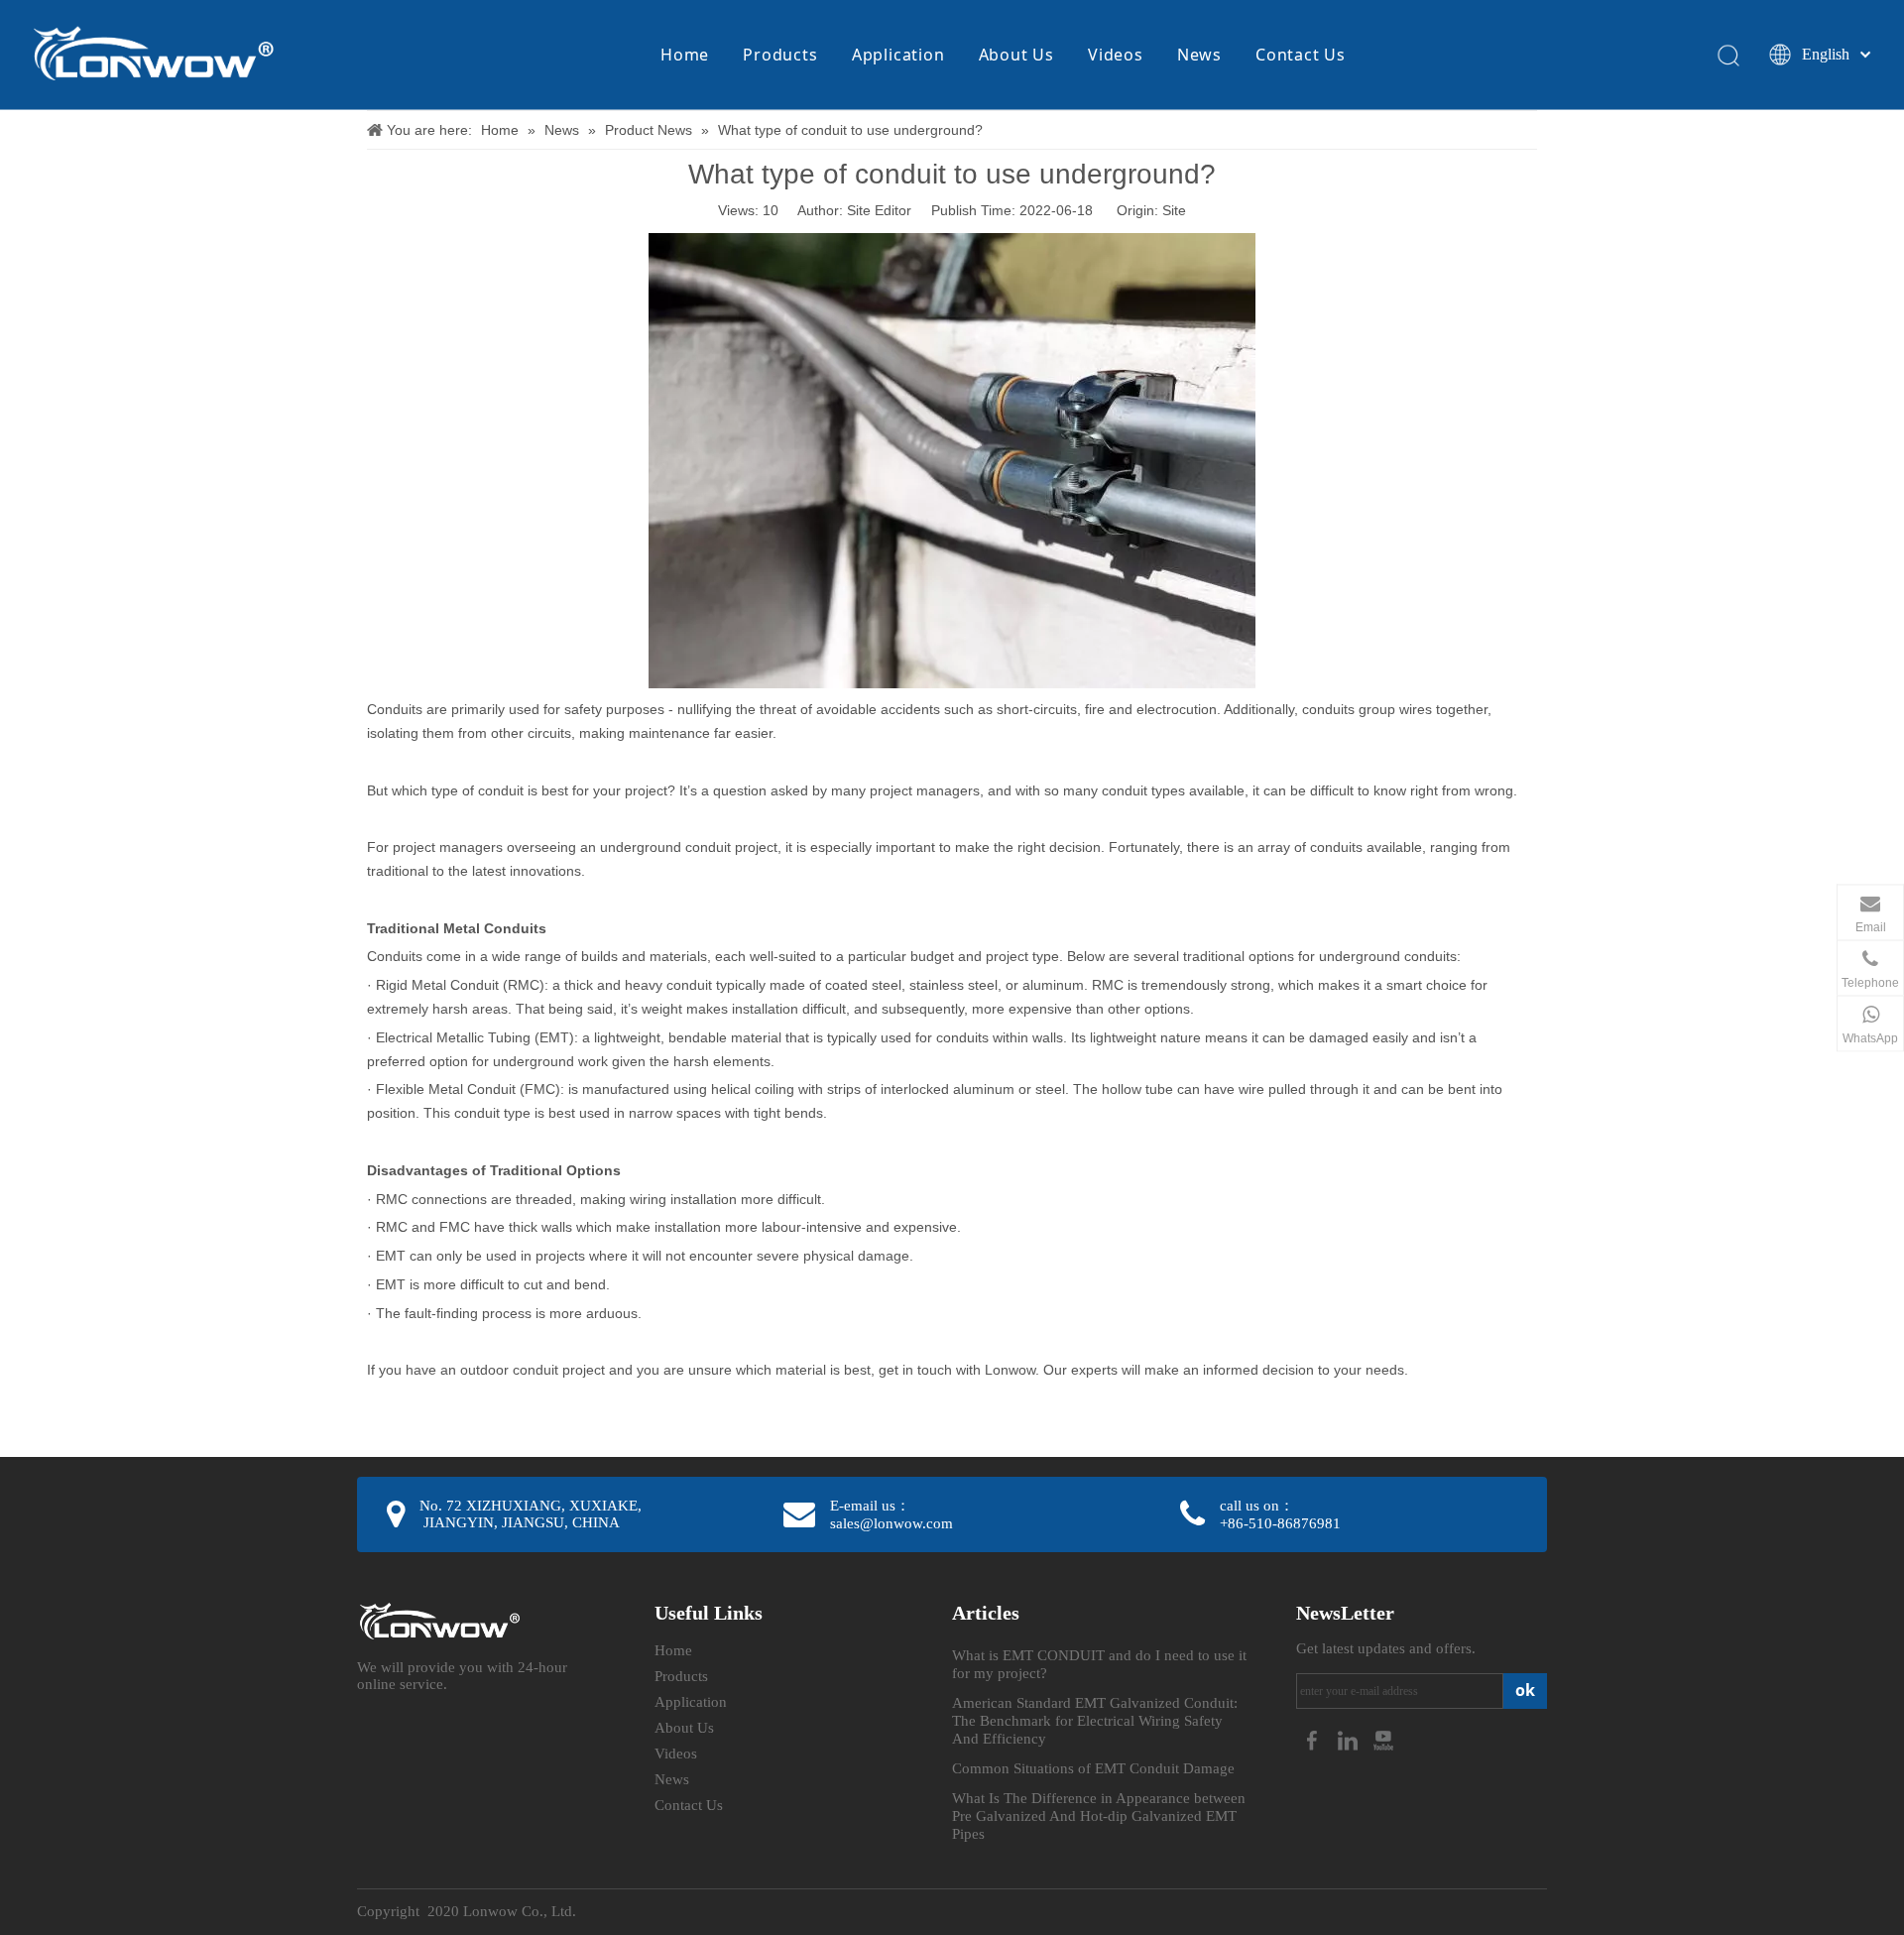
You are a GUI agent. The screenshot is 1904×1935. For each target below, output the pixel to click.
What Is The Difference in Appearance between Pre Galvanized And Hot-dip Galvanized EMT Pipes (1099, 1816)
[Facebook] (1314, 1739)
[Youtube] (1383, 1739)
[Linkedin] (1350, 1739)
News (1199, 55)
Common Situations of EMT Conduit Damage (1093, 1768)
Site (1174, 210)
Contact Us (1301, 55)
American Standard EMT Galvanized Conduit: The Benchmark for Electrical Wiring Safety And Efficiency (1095, 1721)
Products (780, 55)
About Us (1016, 55)
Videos (1116, 55)
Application (898, 55)
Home (685, 55)
